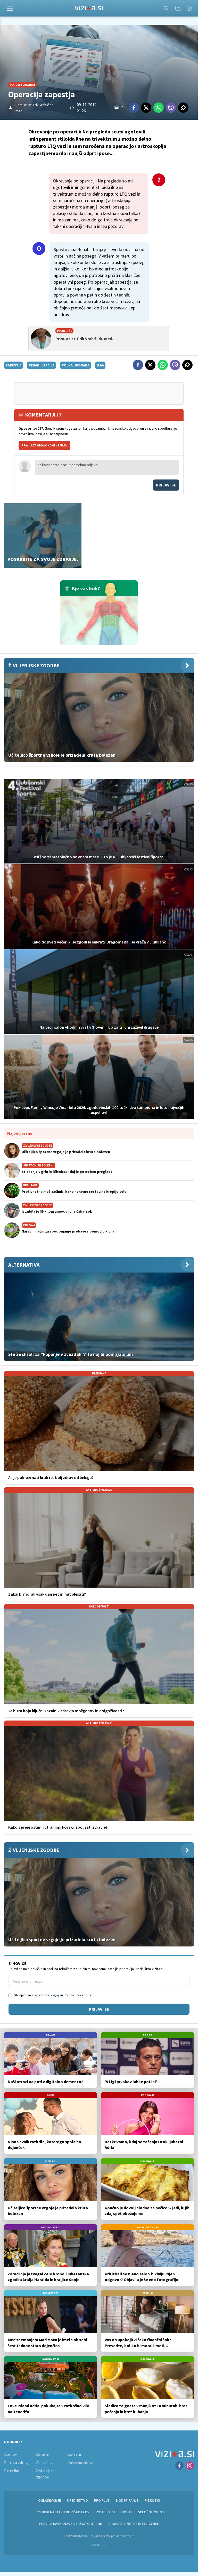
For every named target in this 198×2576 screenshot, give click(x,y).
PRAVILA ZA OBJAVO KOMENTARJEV (44, 445)
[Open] (10, 8)
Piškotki (152, 2500)
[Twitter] (146, 108)
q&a (100, 365)
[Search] (166, 8)
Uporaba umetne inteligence (134, 2524)
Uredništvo (77, 2500)
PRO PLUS (102, 2500)
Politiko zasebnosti (79, 1995)
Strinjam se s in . (54, 1995)
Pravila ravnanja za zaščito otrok (71, 2524)
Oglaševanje (49, 2500)
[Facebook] (189, 8)
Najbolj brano (20, 1133)
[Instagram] (178, 8)
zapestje (14, 365)
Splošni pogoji (151, 2512)
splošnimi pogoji (47, 1995)
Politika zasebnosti (114, 2512)
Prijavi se (166, 485)
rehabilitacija (42, 365)
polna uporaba (76, 365)
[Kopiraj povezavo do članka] (183, 108)
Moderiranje (127, 2500)
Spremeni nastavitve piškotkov (61, 2512)
